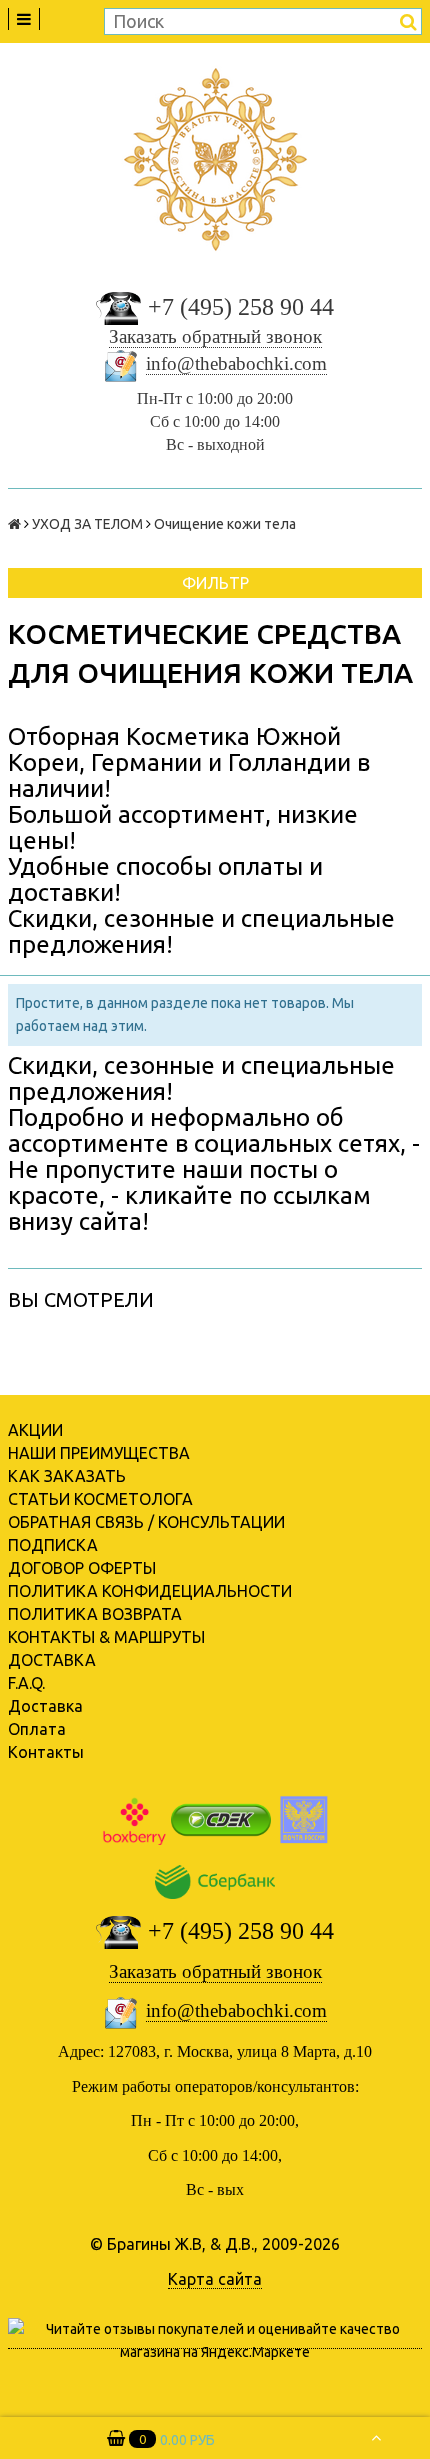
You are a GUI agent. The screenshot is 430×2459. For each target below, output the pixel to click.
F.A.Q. (26, 1683)
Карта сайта (215, 2279)
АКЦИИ (35, 1430)
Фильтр (215, 583)
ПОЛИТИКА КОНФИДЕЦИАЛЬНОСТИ (150, 1591)
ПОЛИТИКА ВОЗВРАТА (95, 1614)
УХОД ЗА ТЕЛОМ (87, 524)
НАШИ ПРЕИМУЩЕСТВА (99, 1453)
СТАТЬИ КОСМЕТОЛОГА (100, 1499)
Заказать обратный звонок (215, 336)
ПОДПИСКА (53, 1545)
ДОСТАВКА (52, 1660)
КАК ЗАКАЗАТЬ (67, 1476)
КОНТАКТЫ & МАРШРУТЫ (106, 1637)
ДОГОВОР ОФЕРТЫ (82, 1568)
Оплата (37, 1729)
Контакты (46, 1752)
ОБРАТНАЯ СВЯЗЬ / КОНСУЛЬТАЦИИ (146, 1522)
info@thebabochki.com (236, 363)
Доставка (45, 1706)
